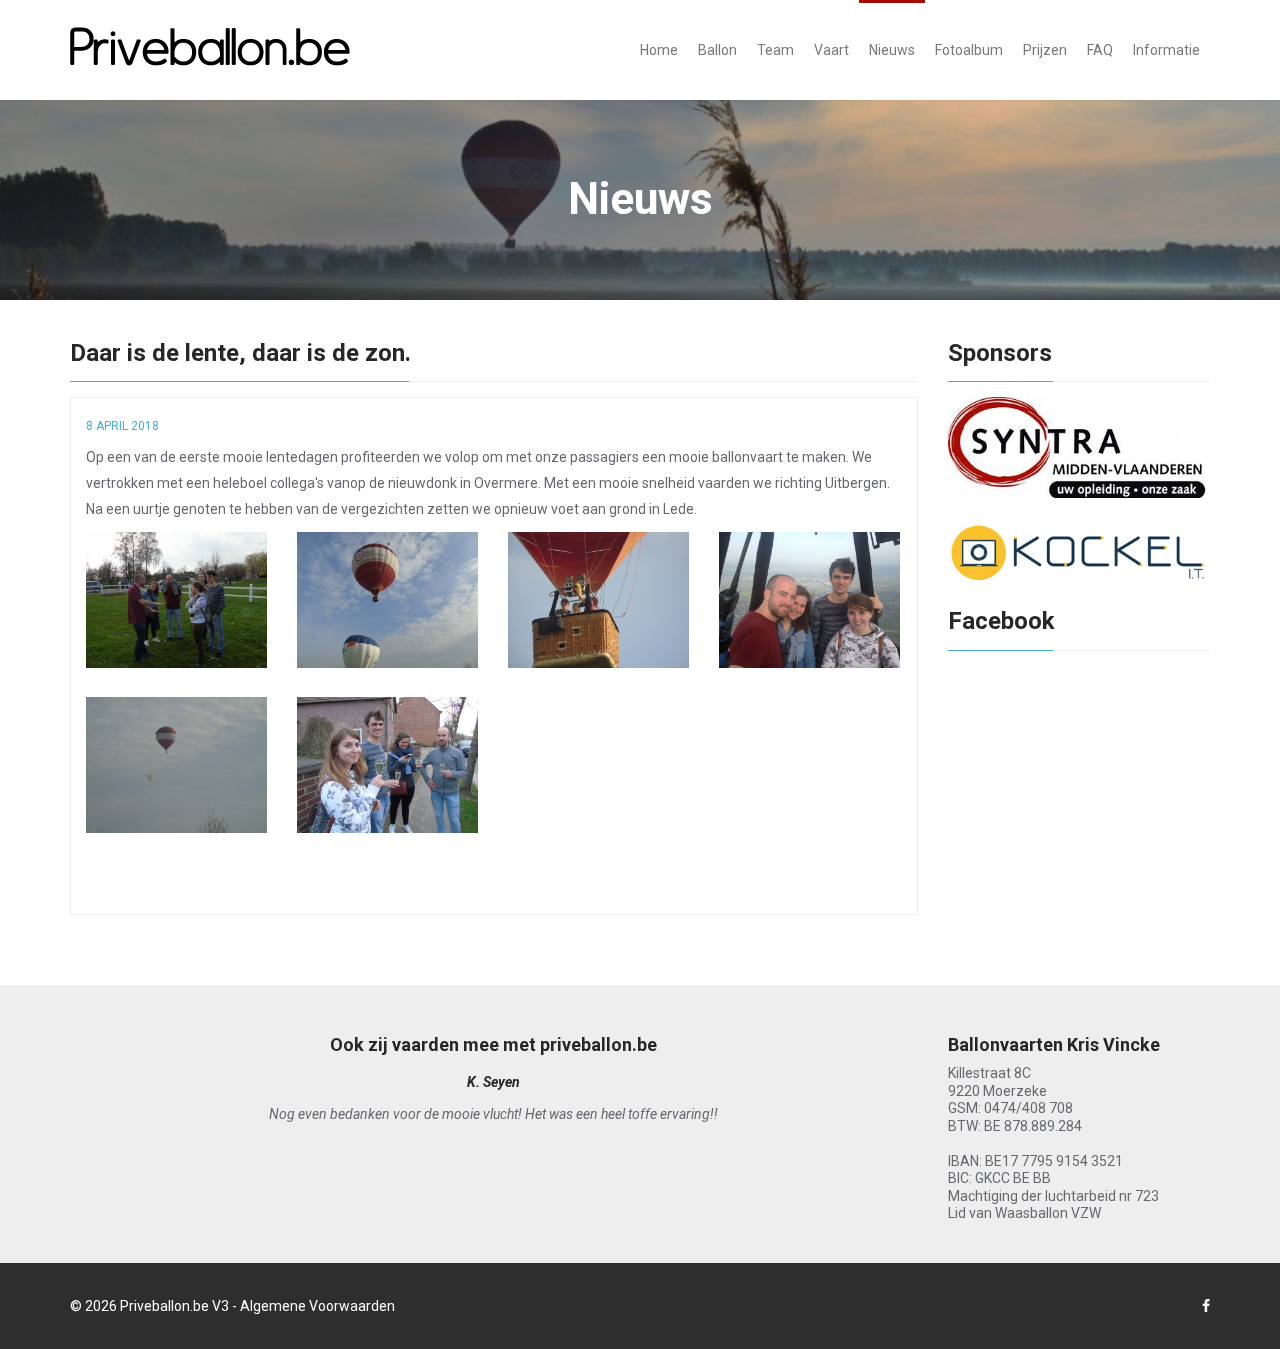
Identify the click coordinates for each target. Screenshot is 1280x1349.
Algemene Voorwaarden (317, 1306)
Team (775, 50)
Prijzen (1045, 50)
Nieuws (892, 50)
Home (659, 50)
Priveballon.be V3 (174, 1306)
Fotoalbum (969, 50)
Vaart (831, 50)
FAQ (1100, 50)
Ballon (717, 50)
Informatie (1166, 50)
